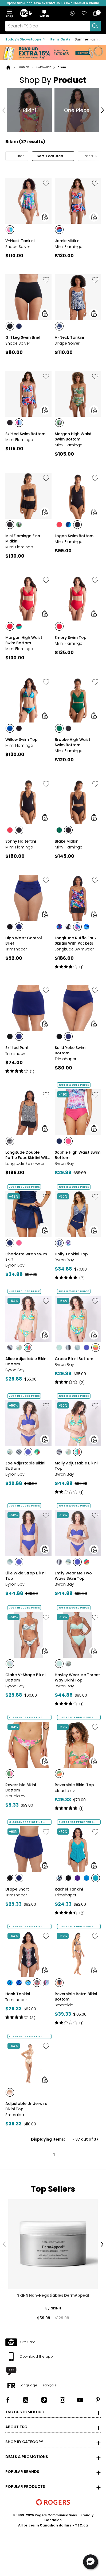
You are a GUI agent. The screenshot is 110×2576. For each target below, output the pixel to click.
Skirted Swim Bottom (25, 434)
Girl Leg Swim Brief (23, 337)
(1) (81, 967)
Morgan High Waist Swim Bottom (73, 436)
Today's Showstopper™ (25, 39)
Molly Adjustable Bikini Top (76, 1466)
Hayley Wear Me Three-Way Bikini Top (78, 1677)
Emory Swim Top (71, 638)
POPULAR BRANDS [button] (22, 2472)
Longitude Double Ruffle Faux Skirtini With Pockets (27, 1155)
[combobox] (53, 26)
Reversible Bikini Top (74, 1785)
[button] (44, 14)
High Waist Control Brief (24, 941)
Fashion (23, 67)
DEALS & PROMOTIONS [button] (27, 2457)
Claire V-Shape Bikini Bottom (25, 1677)
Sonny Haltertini (21, 841)
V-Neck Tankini (20, 241)
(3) (33, 2018)
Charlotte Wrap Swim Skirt (26, 1257)
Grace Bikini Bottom (74, 1359)
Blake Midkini (67, 841)
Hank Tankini (18, 1994)
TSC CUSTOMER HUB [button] (25, 2412)
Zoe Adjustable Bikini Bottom (25, 1466)
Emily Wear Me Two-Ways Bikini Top (74, 1576)
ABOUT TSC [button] (16, 2427)
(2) (82, 1278)
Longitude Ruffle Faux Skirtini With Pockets (76, 941)
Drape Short (17, 1889)
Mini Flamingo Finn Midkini (23, 538)
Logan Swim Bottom (74, 536)
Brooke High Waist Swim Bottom (72, 742)
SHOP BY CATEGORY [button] (24, 2442)
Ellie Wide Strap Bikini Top (25, 1576)
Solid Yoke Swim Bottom (70, 1050)
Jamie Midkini (68, 241)
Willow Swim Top (21, 740)
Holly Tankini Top (71, 1254)
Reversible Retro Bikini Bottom (76, 1997)
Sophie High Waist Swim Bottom (78, 1155)
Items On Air (60, 39)
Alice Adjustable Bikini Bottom (26, 1361)
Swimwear (43, 67)
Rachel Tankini (69, 1889)
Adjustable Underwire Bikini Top (26, 2106)
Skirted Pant (17, 1048)
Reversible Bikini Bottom (21, 1787)
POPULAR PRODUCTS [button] (25, 2487)
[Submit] (95, 26)
